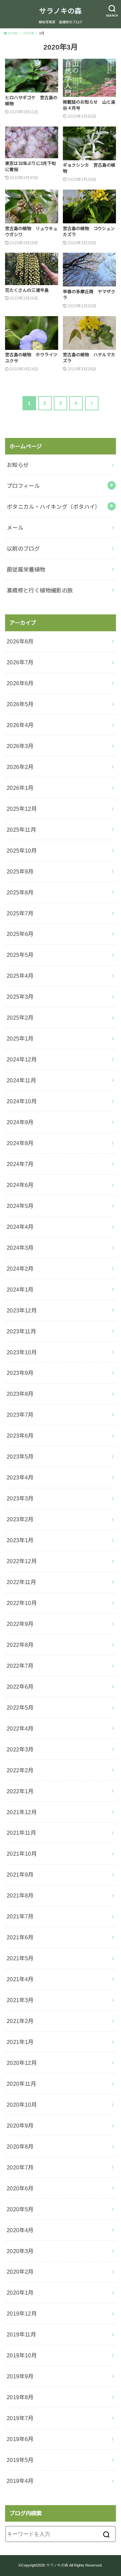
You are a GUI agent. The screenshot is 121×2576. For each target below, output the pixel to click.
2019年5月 (20, 2460)
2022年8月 (20, 1645)
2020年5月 (20, 2209)
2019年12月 (22, 2314)
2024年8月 (20, 1143)
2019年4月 (20, 2481)
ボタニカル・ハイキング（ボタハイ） (54, 507)
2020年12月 (22, 2063)
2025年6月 (20, 934)
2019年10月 (22, 2355)
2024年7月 (20, 1164)
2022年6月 (20, 1687)
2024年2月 (20, 1269)
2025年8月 (20, 892)
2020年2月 (20, 2272)
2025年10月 (22, 851)
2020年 (29, 33)
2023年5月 (20, 1457)
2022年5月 (20, 1708)
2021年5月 (20, 1958)
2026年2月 (20, 767)
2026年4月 (20, 725)
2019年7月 (20, 2418)
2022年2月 (20, 1770)
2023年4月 (20, 1477)
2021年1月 (20, 2042)
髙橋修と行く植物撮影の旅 (40, 590)
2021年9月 (20, 1875)
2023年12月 (22, 1310)
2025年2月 (20, 1018)
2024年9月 (20, 1122)
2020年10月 (22, 2105)
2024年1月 (20, 1290)
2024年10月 (22, 1101)
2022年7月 (20, 1666)
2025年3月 (20, 997)
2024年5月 (20, 1206)
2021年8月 (20, 1895)
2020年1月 (20, 2293)
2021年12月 (22, 1812)
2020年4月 (20, 2230)
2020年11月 (21, 2084)
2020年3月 (20, 2251)
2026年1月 (20, 788)
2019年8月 (20, 2397)
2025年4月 (20, 976)
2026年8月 (20, 641)
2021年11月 (21, 1833)
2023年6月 (20, 1436)
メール (15, 528)
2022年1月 (20, 1791)
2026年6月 (20, 683)
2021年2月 (20, 2021)
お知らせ (18, 465)
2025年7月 (20, 913)
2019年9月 (20, 2376)
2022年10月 (22, 1603)
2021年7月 (20, 1916)
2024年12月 (22, 1059)
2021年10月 (22, 1854)
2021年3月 (20, 2000)
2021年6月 (20, 1937)
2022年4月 (20, 1728)
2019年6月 (20, 2439)
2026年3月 (20, 746)
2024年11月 (21, 1080)
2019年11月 (21, 2334)
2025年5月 (20, 955)
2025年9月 (20, 871)
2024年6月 (20, 1185)
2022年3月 (20, 1749)
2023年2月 (20, 1519)
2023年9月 (20, 1373)
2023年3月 (20, 1498)
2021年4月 (20, 1979)
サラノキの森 (61, 11)
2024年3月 (20, 1248)
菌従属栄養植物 (26, 570)
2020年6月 (20, 2188)
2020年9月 (20, 2126)
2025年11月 (21, 830)
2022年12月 (22, 1561)
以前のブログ (23, 549)
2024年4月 (20, 1227)
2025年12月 (22, 809)
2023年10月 (22, 1352)
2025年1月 (20, 1038)
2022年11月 (21, 1582)
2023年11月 (21, 1331)
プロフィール (23, 486)
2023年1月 (20, 1540)
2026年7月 (20, 662)
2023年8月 (20, 1394)
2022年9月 (20, 1624)
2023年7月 (20, 1415)
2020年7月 (20, 2167)
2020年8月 (20, 2146)
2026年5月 (20, 704)
